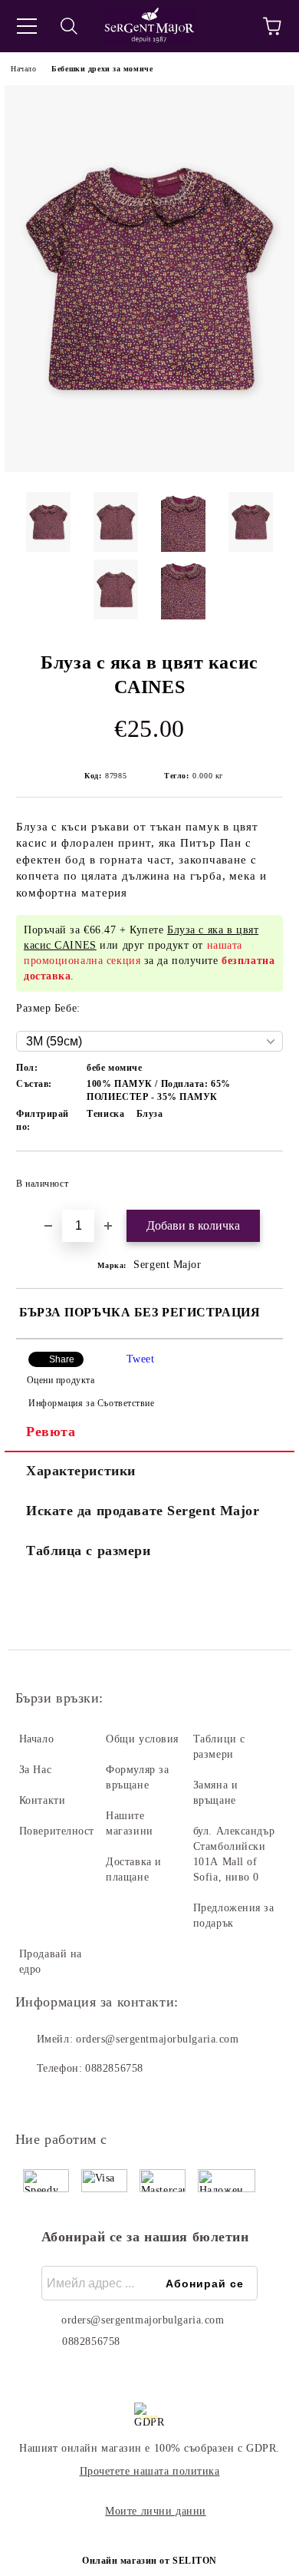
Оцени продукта (61, 1380)
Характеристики (81, 1471)
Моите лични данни (156, 2511)
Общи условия (142, 1739)
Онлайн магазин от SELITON (149, 2561)
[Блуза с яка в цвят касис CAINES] (149, 469)
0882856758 (114, 2068)
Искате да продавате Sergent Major (143, 1511)
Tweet (141, 1359)
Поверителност (57, 1831)
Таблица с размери (89, 1551)
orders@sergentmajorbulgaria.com (157, 2039)
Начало (23, 69)
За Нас (35, 1770)
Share (62, 1359)
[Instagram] (69, 2099)
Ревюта (51, 1432)
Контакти (42, 1800)
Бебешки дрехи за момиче (102, 69)
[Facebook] (35, 2099)
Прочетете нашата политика (150, 2471)
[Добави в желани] (261, 1177)
